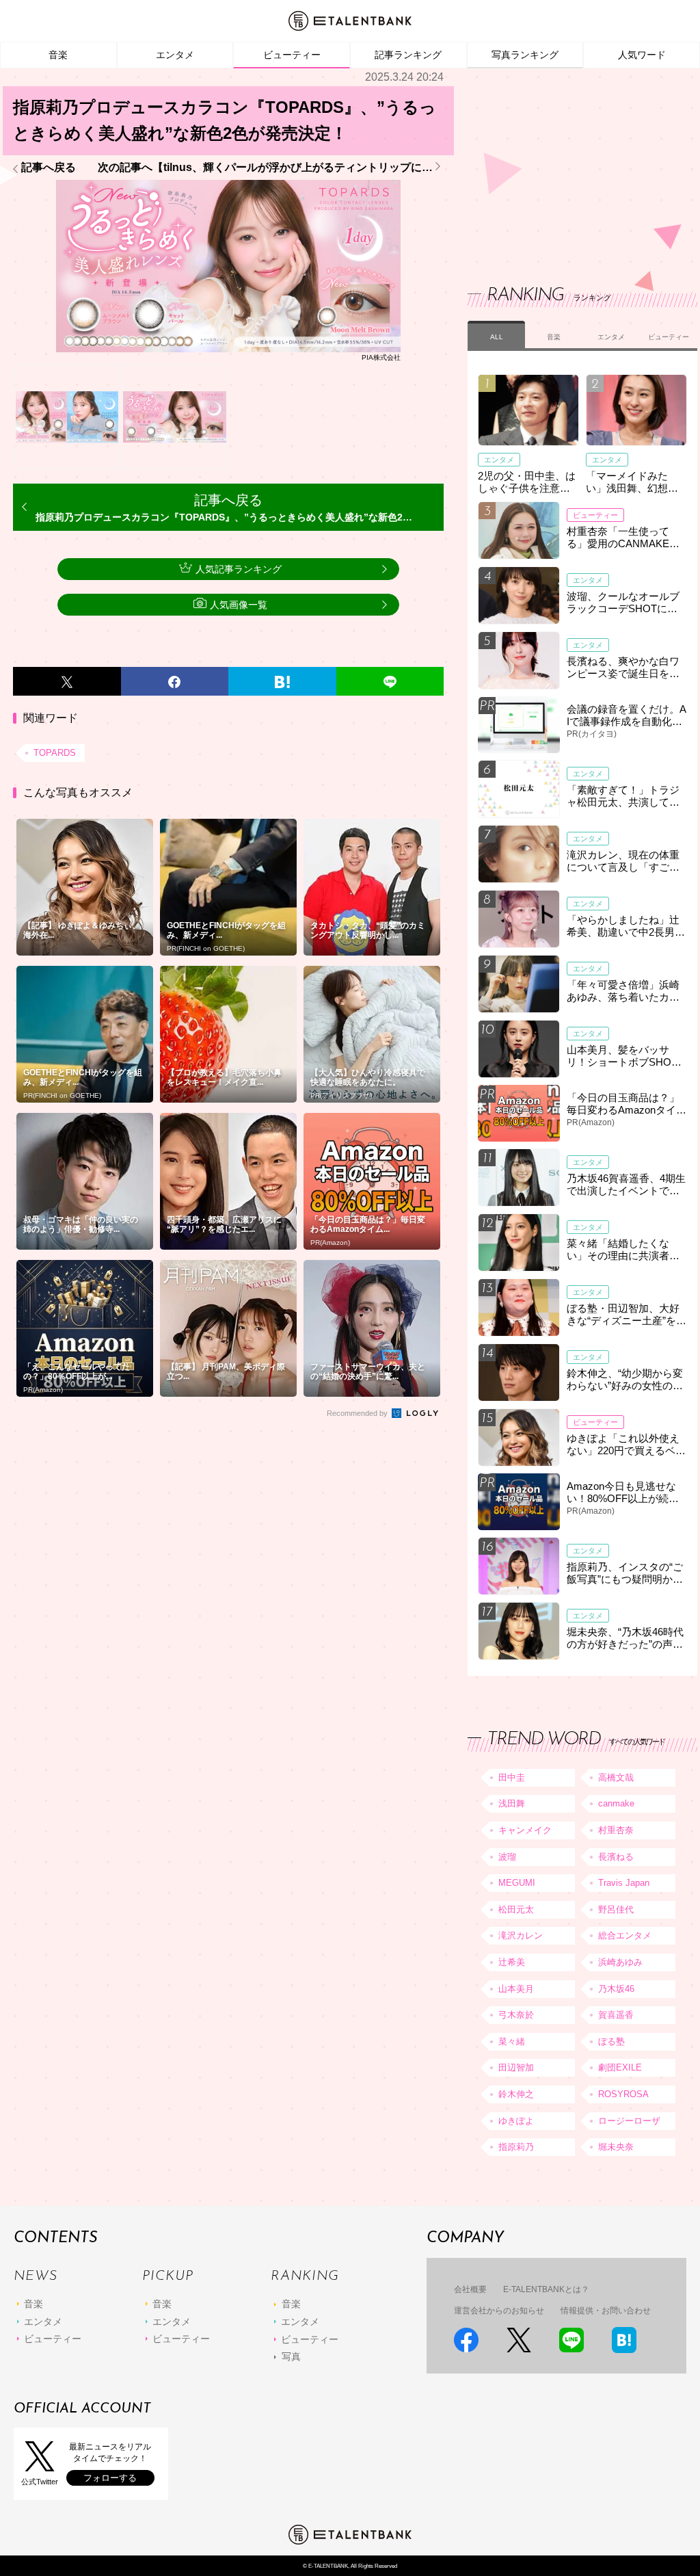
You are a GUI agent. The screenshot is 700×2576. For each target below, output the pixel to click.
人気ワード (642, 55)
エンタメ (175, 55)
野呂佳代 (616, 1909)
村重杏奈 (616, 1830)
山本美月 (516, 1989)
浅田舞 (512, 1803)
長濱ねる (616, 1857)
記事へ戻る (49, 168)
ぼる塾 (611, 2041)
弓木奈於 (516, 2015)
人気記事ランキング (239, 569)
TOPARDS (55, 753)
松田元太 (516, 1909)
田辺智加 (516, 2067)
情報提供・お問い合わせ (606, 2311)
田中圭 (512, 1777)
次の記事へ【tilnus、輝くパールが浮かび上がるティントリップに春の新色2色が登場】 (271, 168)
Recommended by (358, 1413)
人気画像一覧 (239, 605)
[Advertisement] (570, 164)
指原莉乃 (516, 2147)
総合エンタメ (625, 1935)
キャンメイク (525, 1830)
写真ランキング (525, 55)
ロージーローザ (629, 2121)
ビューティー (292, 55)
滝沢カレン (521, 1935)
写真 (291, 2356)
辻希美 (512, 1962)
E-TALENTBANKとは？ (546, 2289)
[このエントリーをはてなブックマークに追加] (282, 681)
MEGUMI (517, 1883)
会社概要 (470, 2289)
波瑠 (507, 1857)
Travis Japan (624, 1883)
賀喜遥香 (616, 2015)
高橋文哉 (616, 1777)
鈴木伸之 (516, 2094)
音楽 (58, 55)
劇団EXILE (620, 2067)
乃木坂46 (616, 1989)
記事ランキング (408, 55)
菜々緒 (512, 2041)
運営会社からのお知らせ (499, 2311)
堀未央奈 (616, 2147)
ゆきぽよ (516, 2121)
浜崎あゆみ (620, 1962)
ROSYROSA (623, 2094)
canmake (616, 1803)
